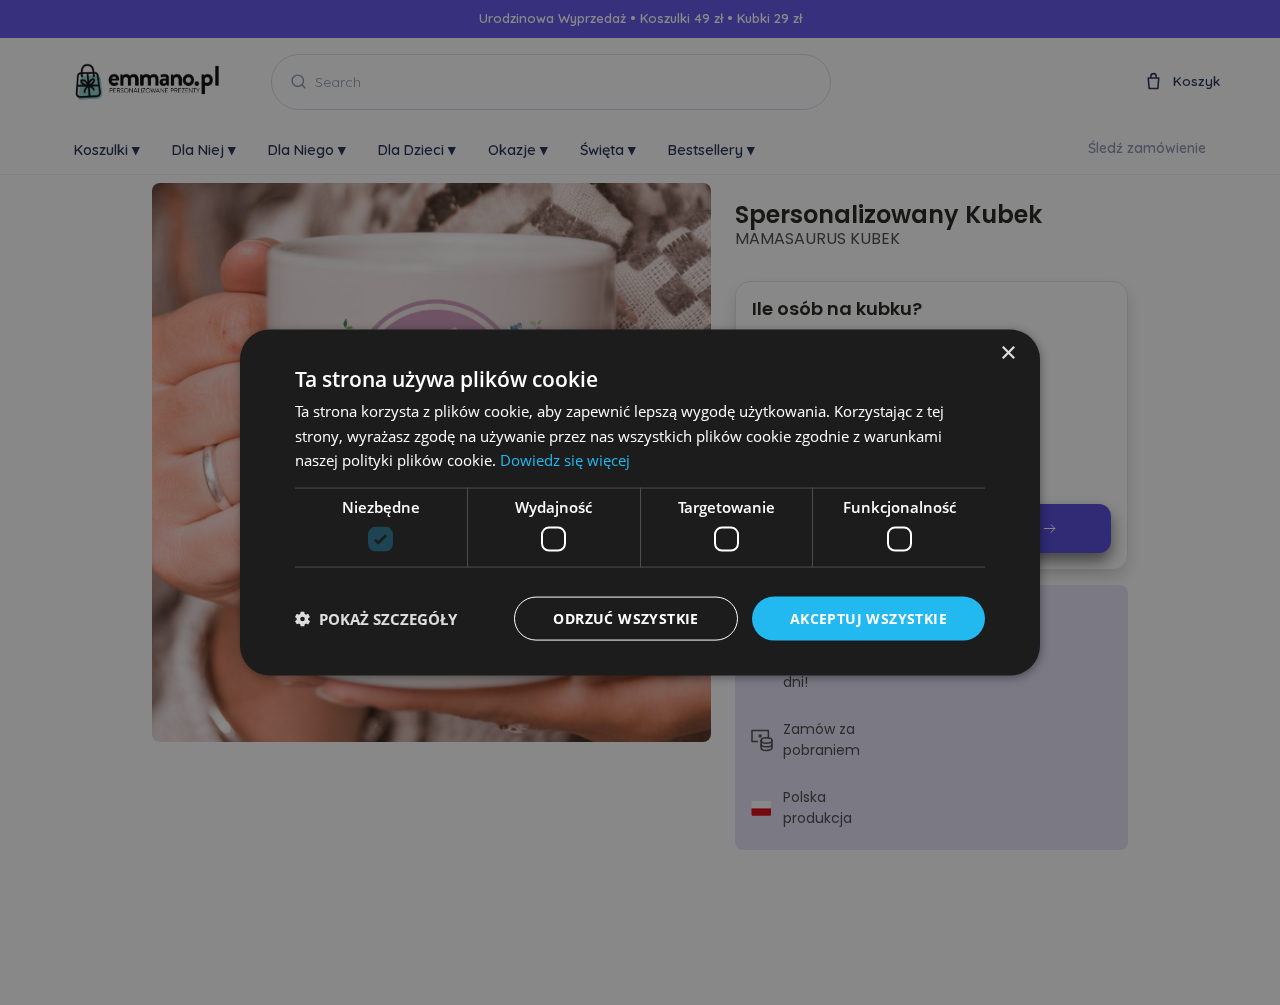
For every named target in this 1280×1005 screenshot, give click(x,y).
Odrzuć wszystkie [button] (625, 617)
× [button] (1007, 352)
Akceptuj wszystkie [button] (868, 617)
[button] (376, 619)
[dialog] (640, 502)
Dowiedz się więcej (565, 460)
